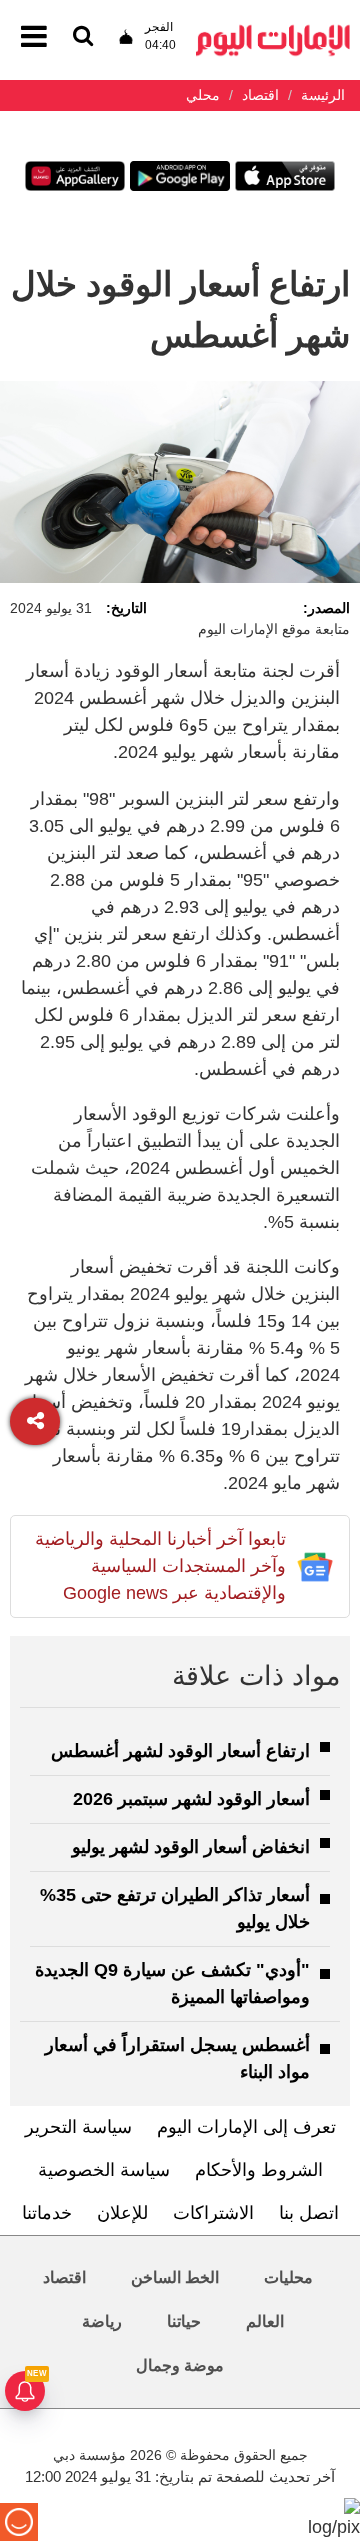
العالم (265, 2321)
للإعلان (122, 2213)
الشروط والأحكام (259, 2170)
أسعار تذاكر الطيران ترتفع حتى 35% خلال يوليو (175, 1908)
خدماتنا (47, 2213)
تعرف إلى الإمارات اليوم (246, 2127)
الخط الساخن (175, 2277)
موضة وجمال (180, 2365)
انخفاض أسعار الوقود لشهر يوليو (191, 1847)
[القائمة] (83, 37)
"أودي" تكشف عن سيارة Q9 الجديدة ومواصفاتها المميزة (172, 1983)
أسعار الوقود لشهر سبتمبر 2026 (191, 1799)
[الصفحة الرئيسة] (273, 30)
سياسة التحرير (78, 2127)
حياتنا (184, 2321)
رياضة (102, 2321)
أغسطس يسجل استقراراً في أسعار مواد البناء (177, 2058)
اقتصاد (64, 2277)
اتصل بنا (309, 2213)
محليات (288, 2277)
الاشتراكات (213, 2213)
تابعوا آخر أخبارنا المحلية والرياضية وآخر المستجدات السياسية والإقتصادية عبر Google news (160, 1566)
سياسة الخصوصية (104, 2170)
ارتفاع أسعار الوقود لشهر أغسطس (180, 1751)
